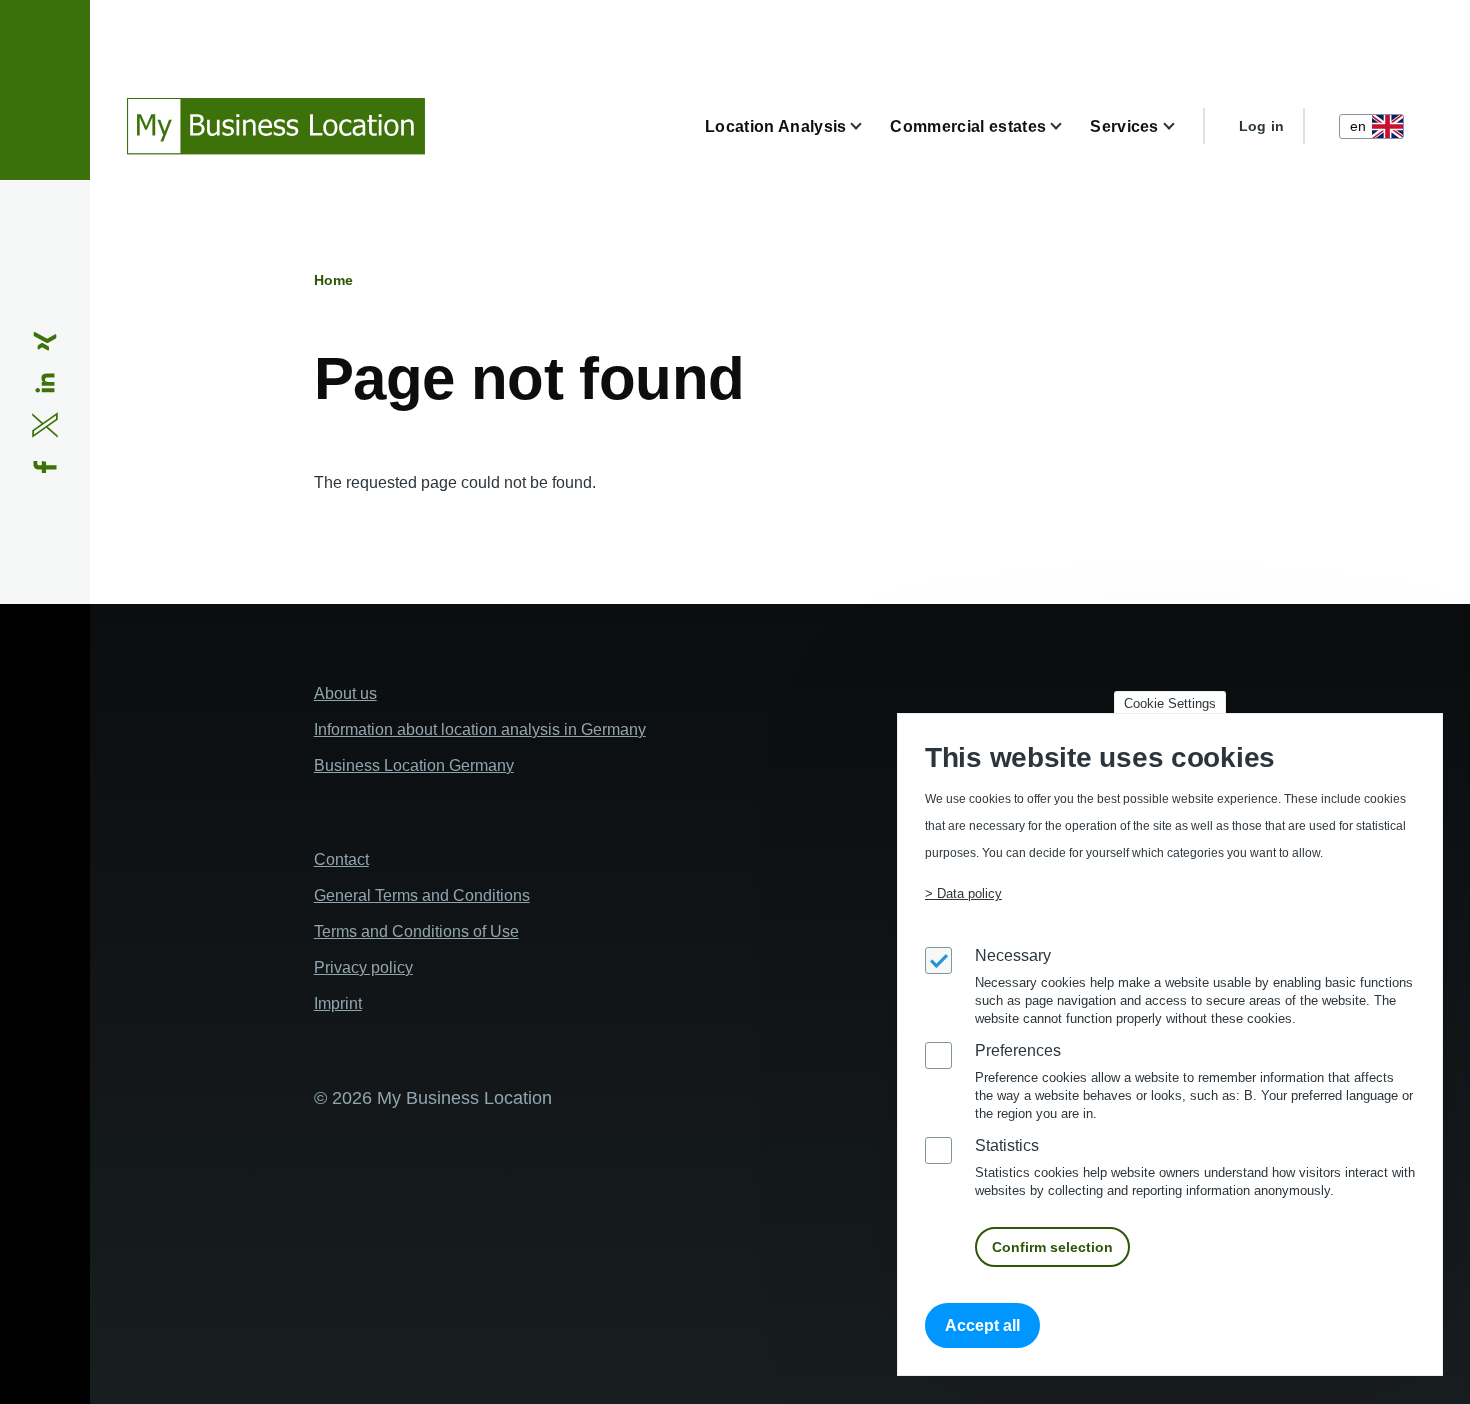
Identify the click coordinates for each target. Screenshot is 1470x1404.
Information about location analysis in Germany (480, 729)
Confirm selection (1052, 1248)
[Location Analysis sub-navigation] (868, 126)
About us (345, 693)
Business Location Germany (414, 765)
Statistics (1007, 1146)
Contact (341, 859)
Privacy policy (363, 967)
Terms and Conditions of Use (416, 931)
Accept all (982, 1326)
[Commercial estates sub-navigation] (1068, 126)
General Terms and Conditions (422, 895)
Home (333, 280)
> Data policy (963, 894)
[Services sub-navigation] (1181, 126)
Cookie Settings (1170, 703)
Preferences (1018, 1051)
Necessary (1013, 956)
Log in (1262, 126)
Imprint (338, 1003)
